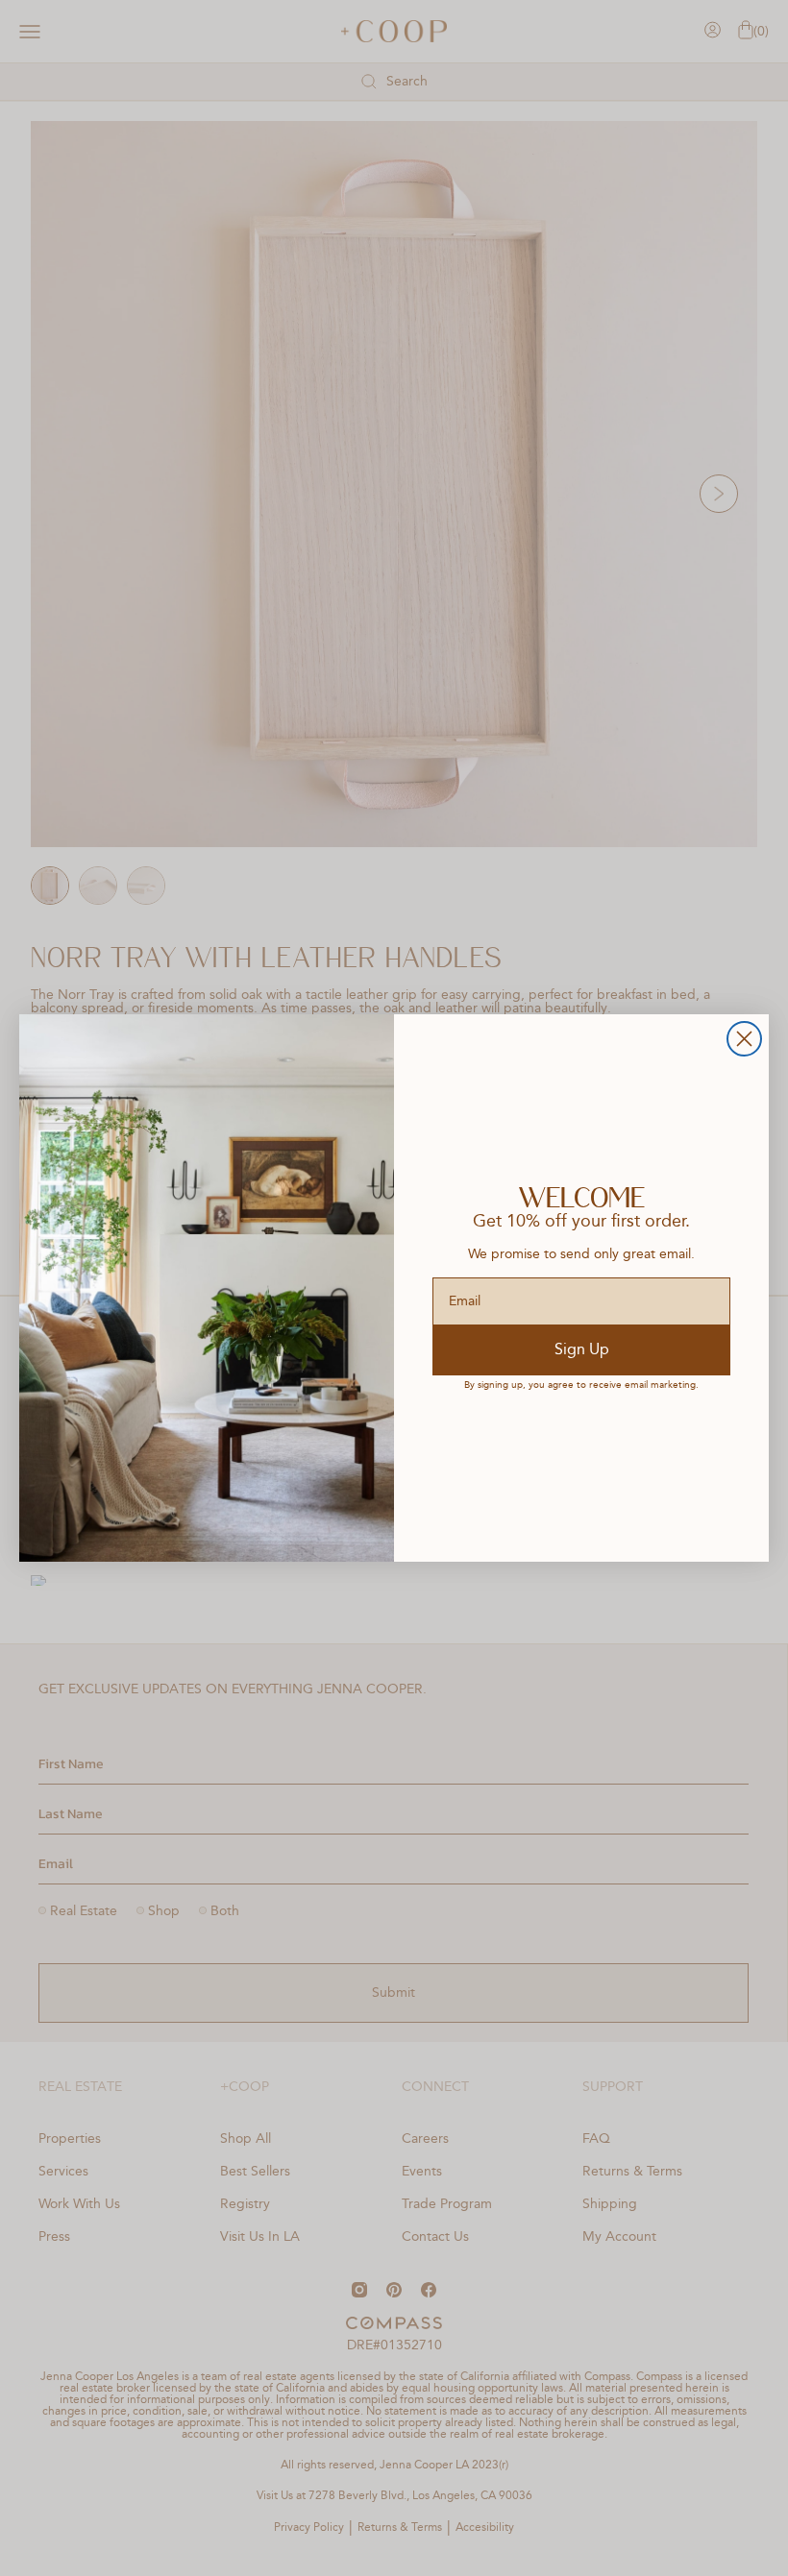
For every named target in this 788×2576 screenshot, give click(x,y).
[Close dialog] (744, 1039)
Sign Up (582, 1350)
